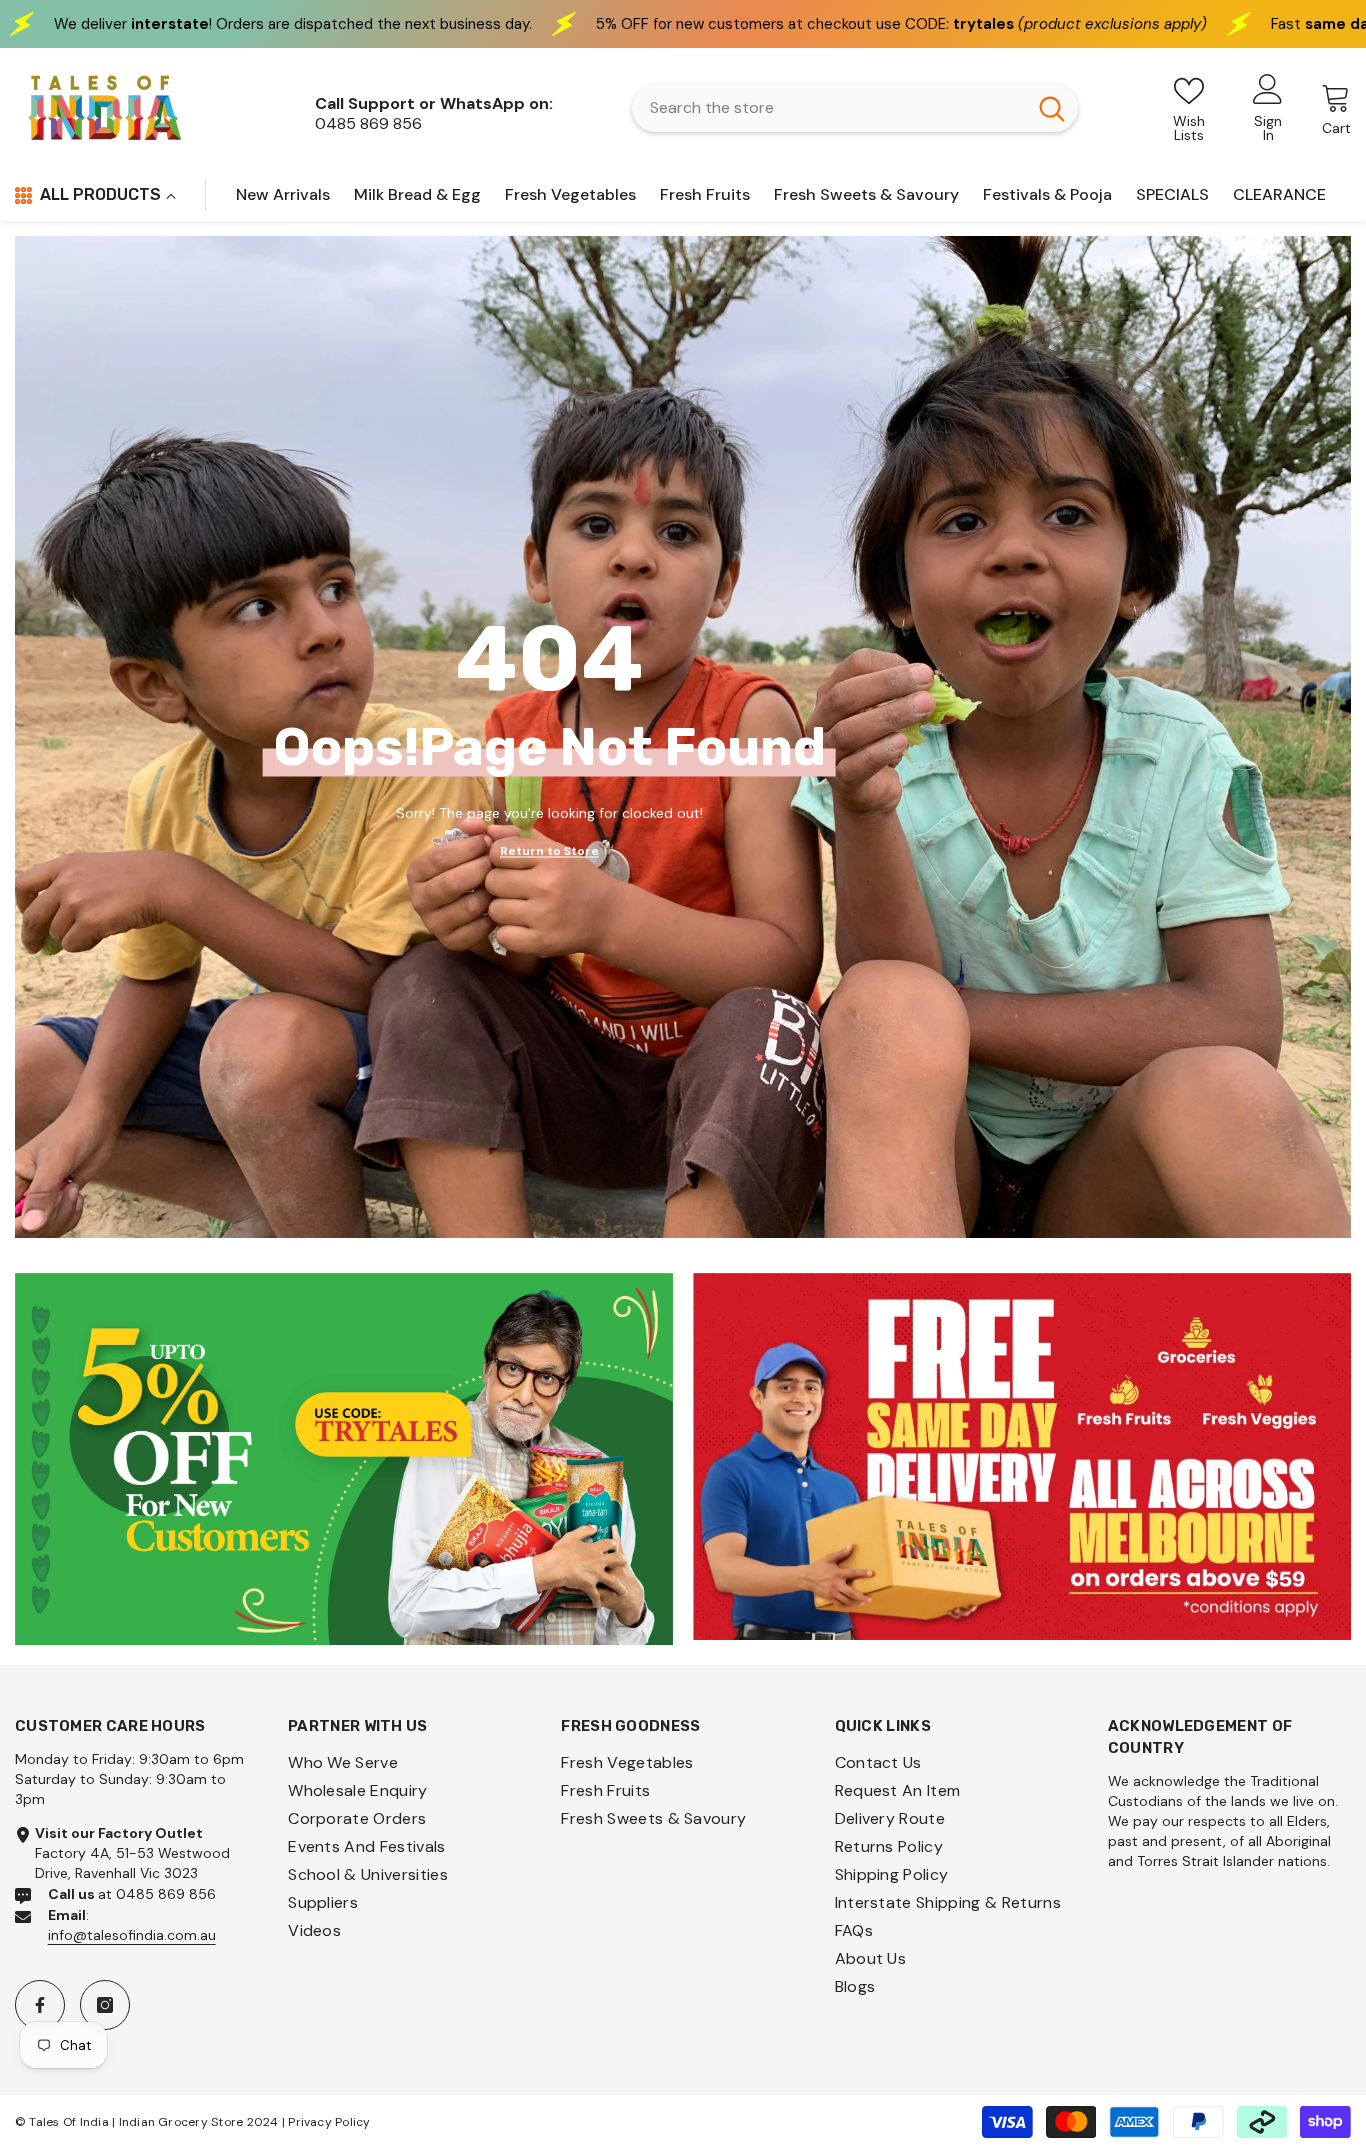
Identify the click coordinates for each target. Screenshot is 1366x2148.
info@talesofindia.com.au (132, 1935)
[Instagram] (105, 2005)
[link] (344, 1459)
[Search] (855, 108)
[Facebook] (40, 2005)
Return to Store (549, 850)
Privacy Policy (329, 2122)
